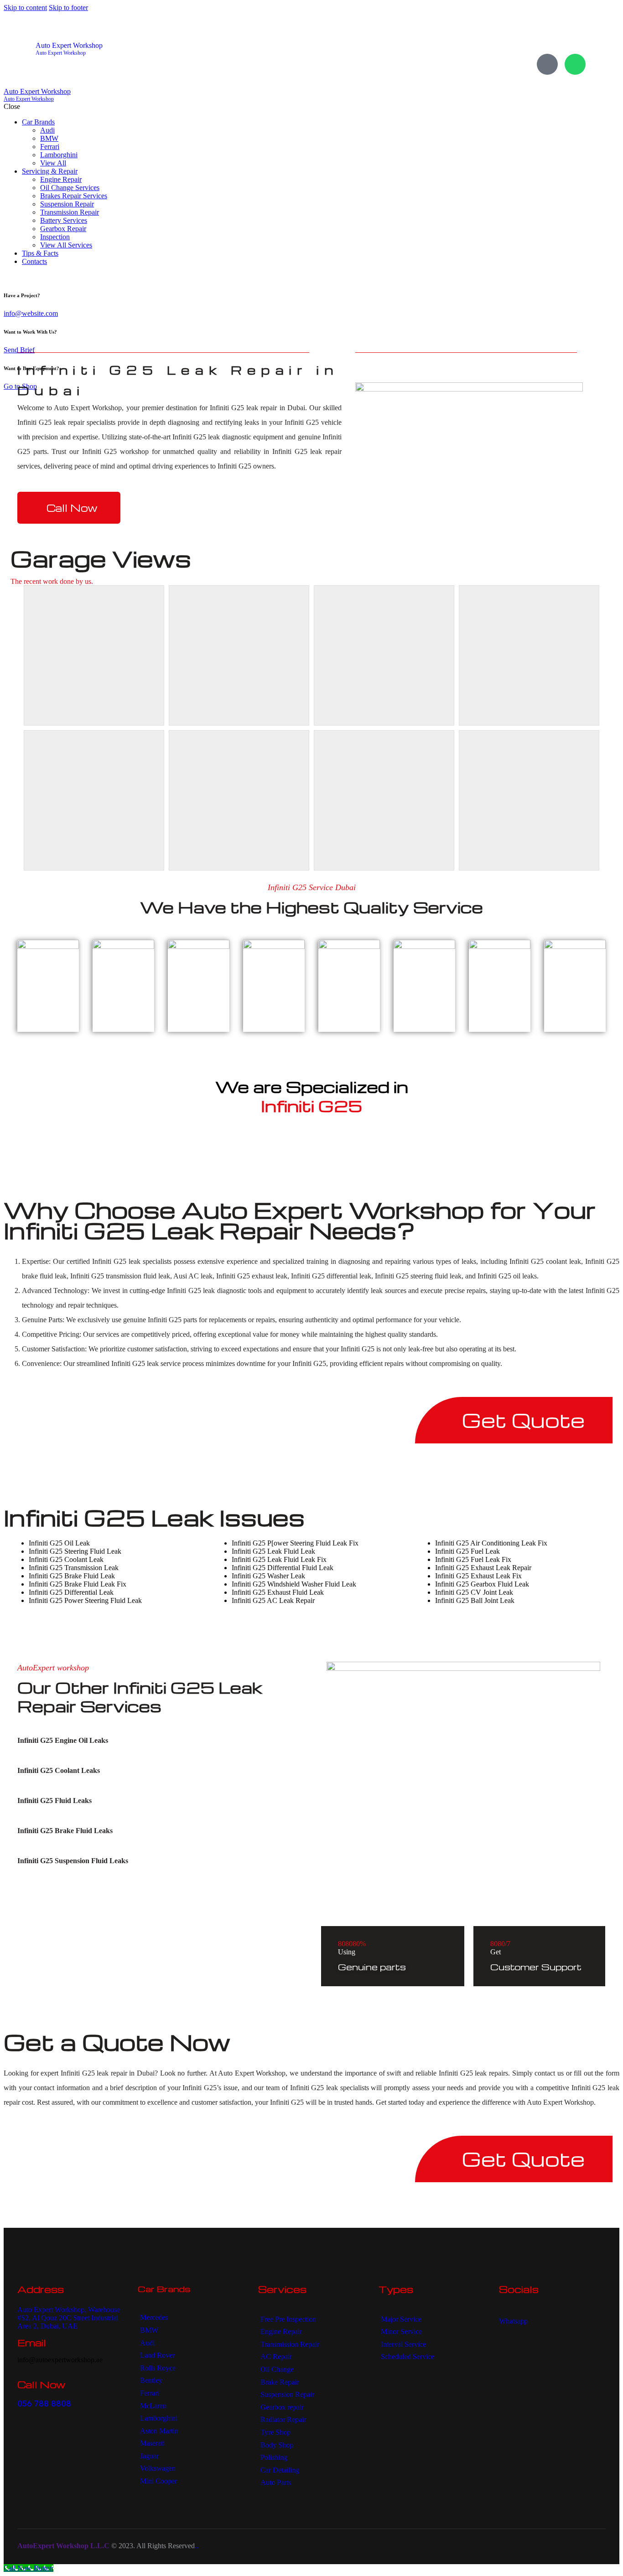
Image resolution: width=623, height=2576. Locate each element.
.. (197, 2546)
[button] (151, 1741)
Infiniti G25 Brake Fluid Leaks (65, 1831)
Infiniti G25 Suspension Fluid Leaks (73, 1861)
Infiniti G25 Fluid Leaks (55, 1801)
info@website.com (31, 313)
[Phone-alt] (547, 64)
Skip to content (25, 8)
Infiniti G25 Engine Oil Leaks (63, 1740)
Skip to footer (68, 8)
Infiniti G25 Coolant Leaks (59, 1770)
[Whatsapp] (575, 64)
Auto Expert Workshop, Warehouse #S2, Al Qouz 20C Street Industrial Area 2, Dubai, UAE (69, 2318)
